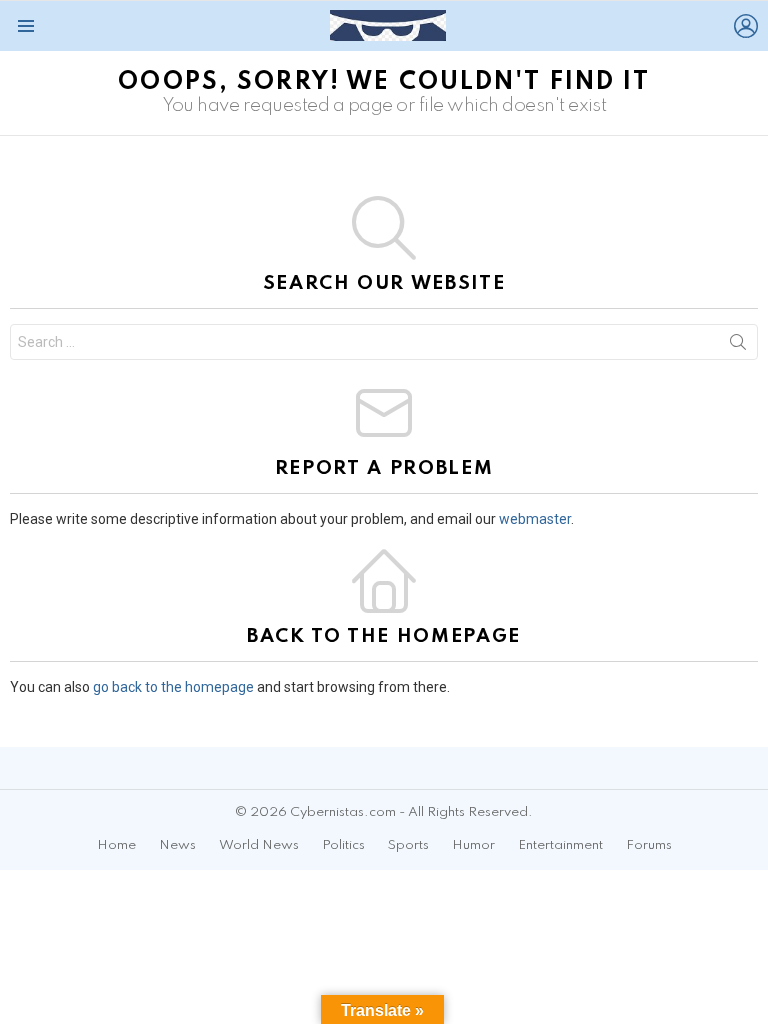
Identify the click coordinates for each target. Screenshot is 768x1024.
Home (116, 845)
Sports (408, 845)
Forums (649, 845)
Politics (343, 845)
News (177, 845)
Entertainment (560, 845)
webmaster (535, 519)
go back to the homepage (173, 687)
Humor (473, 845)
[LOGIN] (746, 26)
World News (259, 845)
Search (738, 346)
